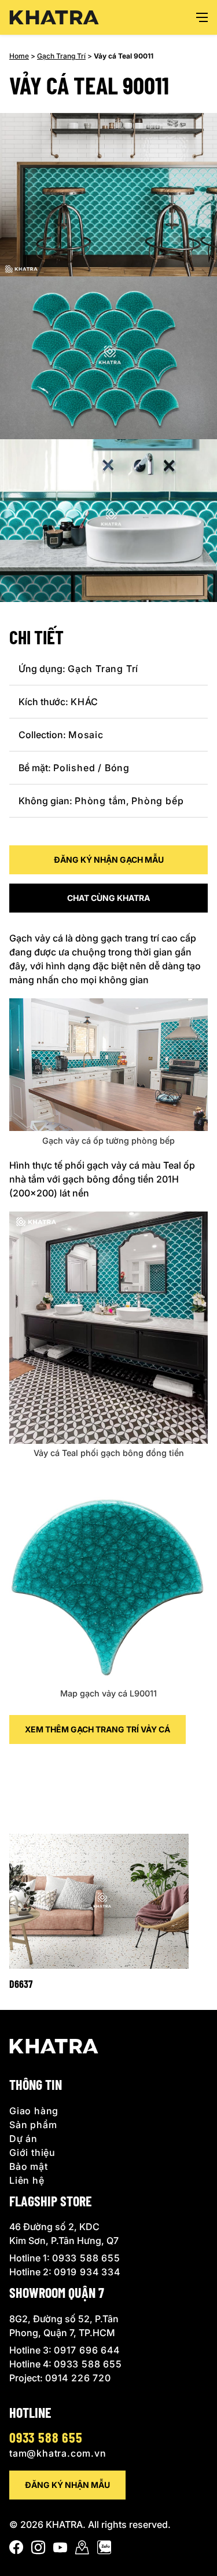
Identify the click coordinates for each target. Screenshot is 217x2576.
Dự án (23, 2139)
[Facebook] (16, 2550)
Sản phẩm (33, 2125)
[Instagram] (38, 2550)
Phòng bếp (157, 801)
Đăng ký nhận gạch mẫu (109, 860)
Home (19, 56)
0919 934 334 (87, 2272)
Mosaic (86, 735)
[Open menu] (202, 17)
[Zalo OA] (104, 2550)
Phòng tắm (100, 801)
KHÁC (84, 702)
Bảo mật (29, 2166)
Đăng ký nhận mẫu (67, 2485)
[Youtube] (60, 2550)
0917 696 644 (87, 2350)
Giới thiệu (32, 2152)
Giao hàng (34, 2111)
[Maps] (82, 2550)
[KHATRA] (54, 18)
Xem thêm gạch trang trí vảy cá (98, 1729)
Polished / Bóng (91, 768)
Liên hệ (27, 2180)
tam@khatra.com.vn (58, 2453)
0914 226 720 (78, 2378)
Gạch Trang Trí (61, 56)
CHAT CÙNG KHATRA (108, 898)
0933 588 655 (86, 2258)
